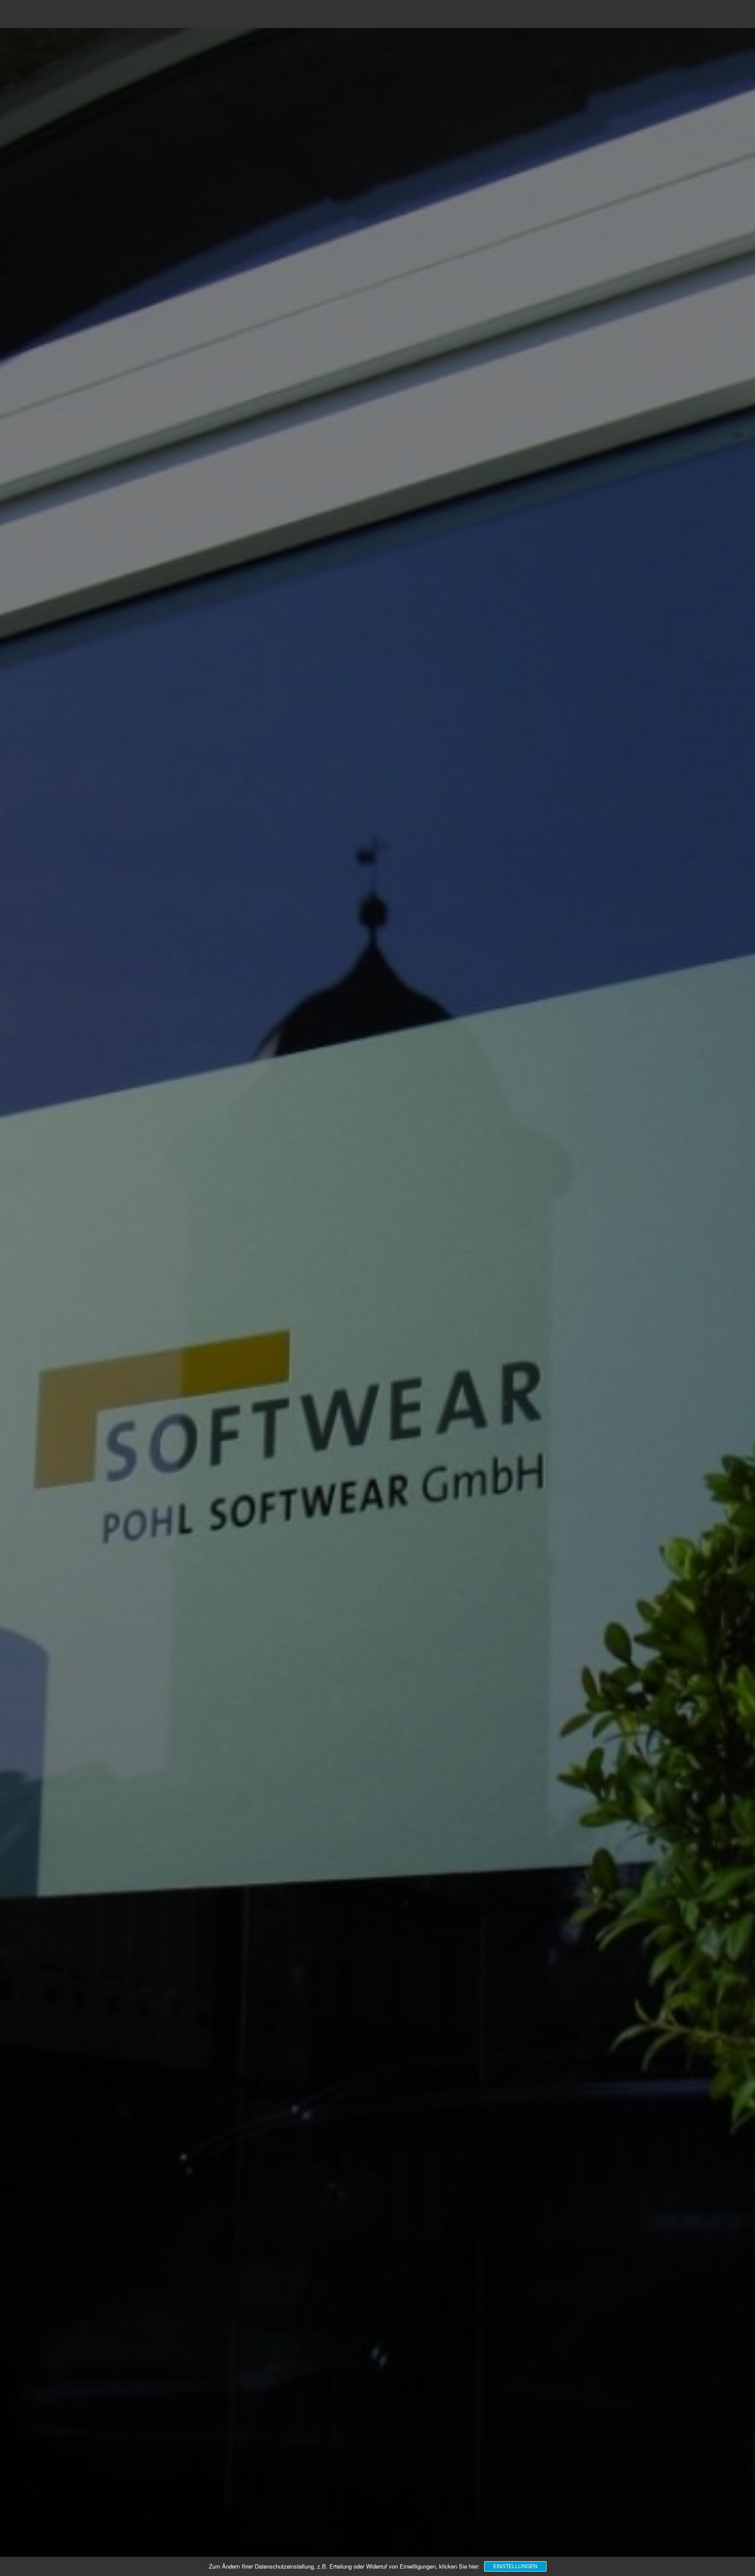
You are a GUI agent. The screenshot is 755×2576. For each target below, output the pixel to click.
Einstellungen (515, 2566)
